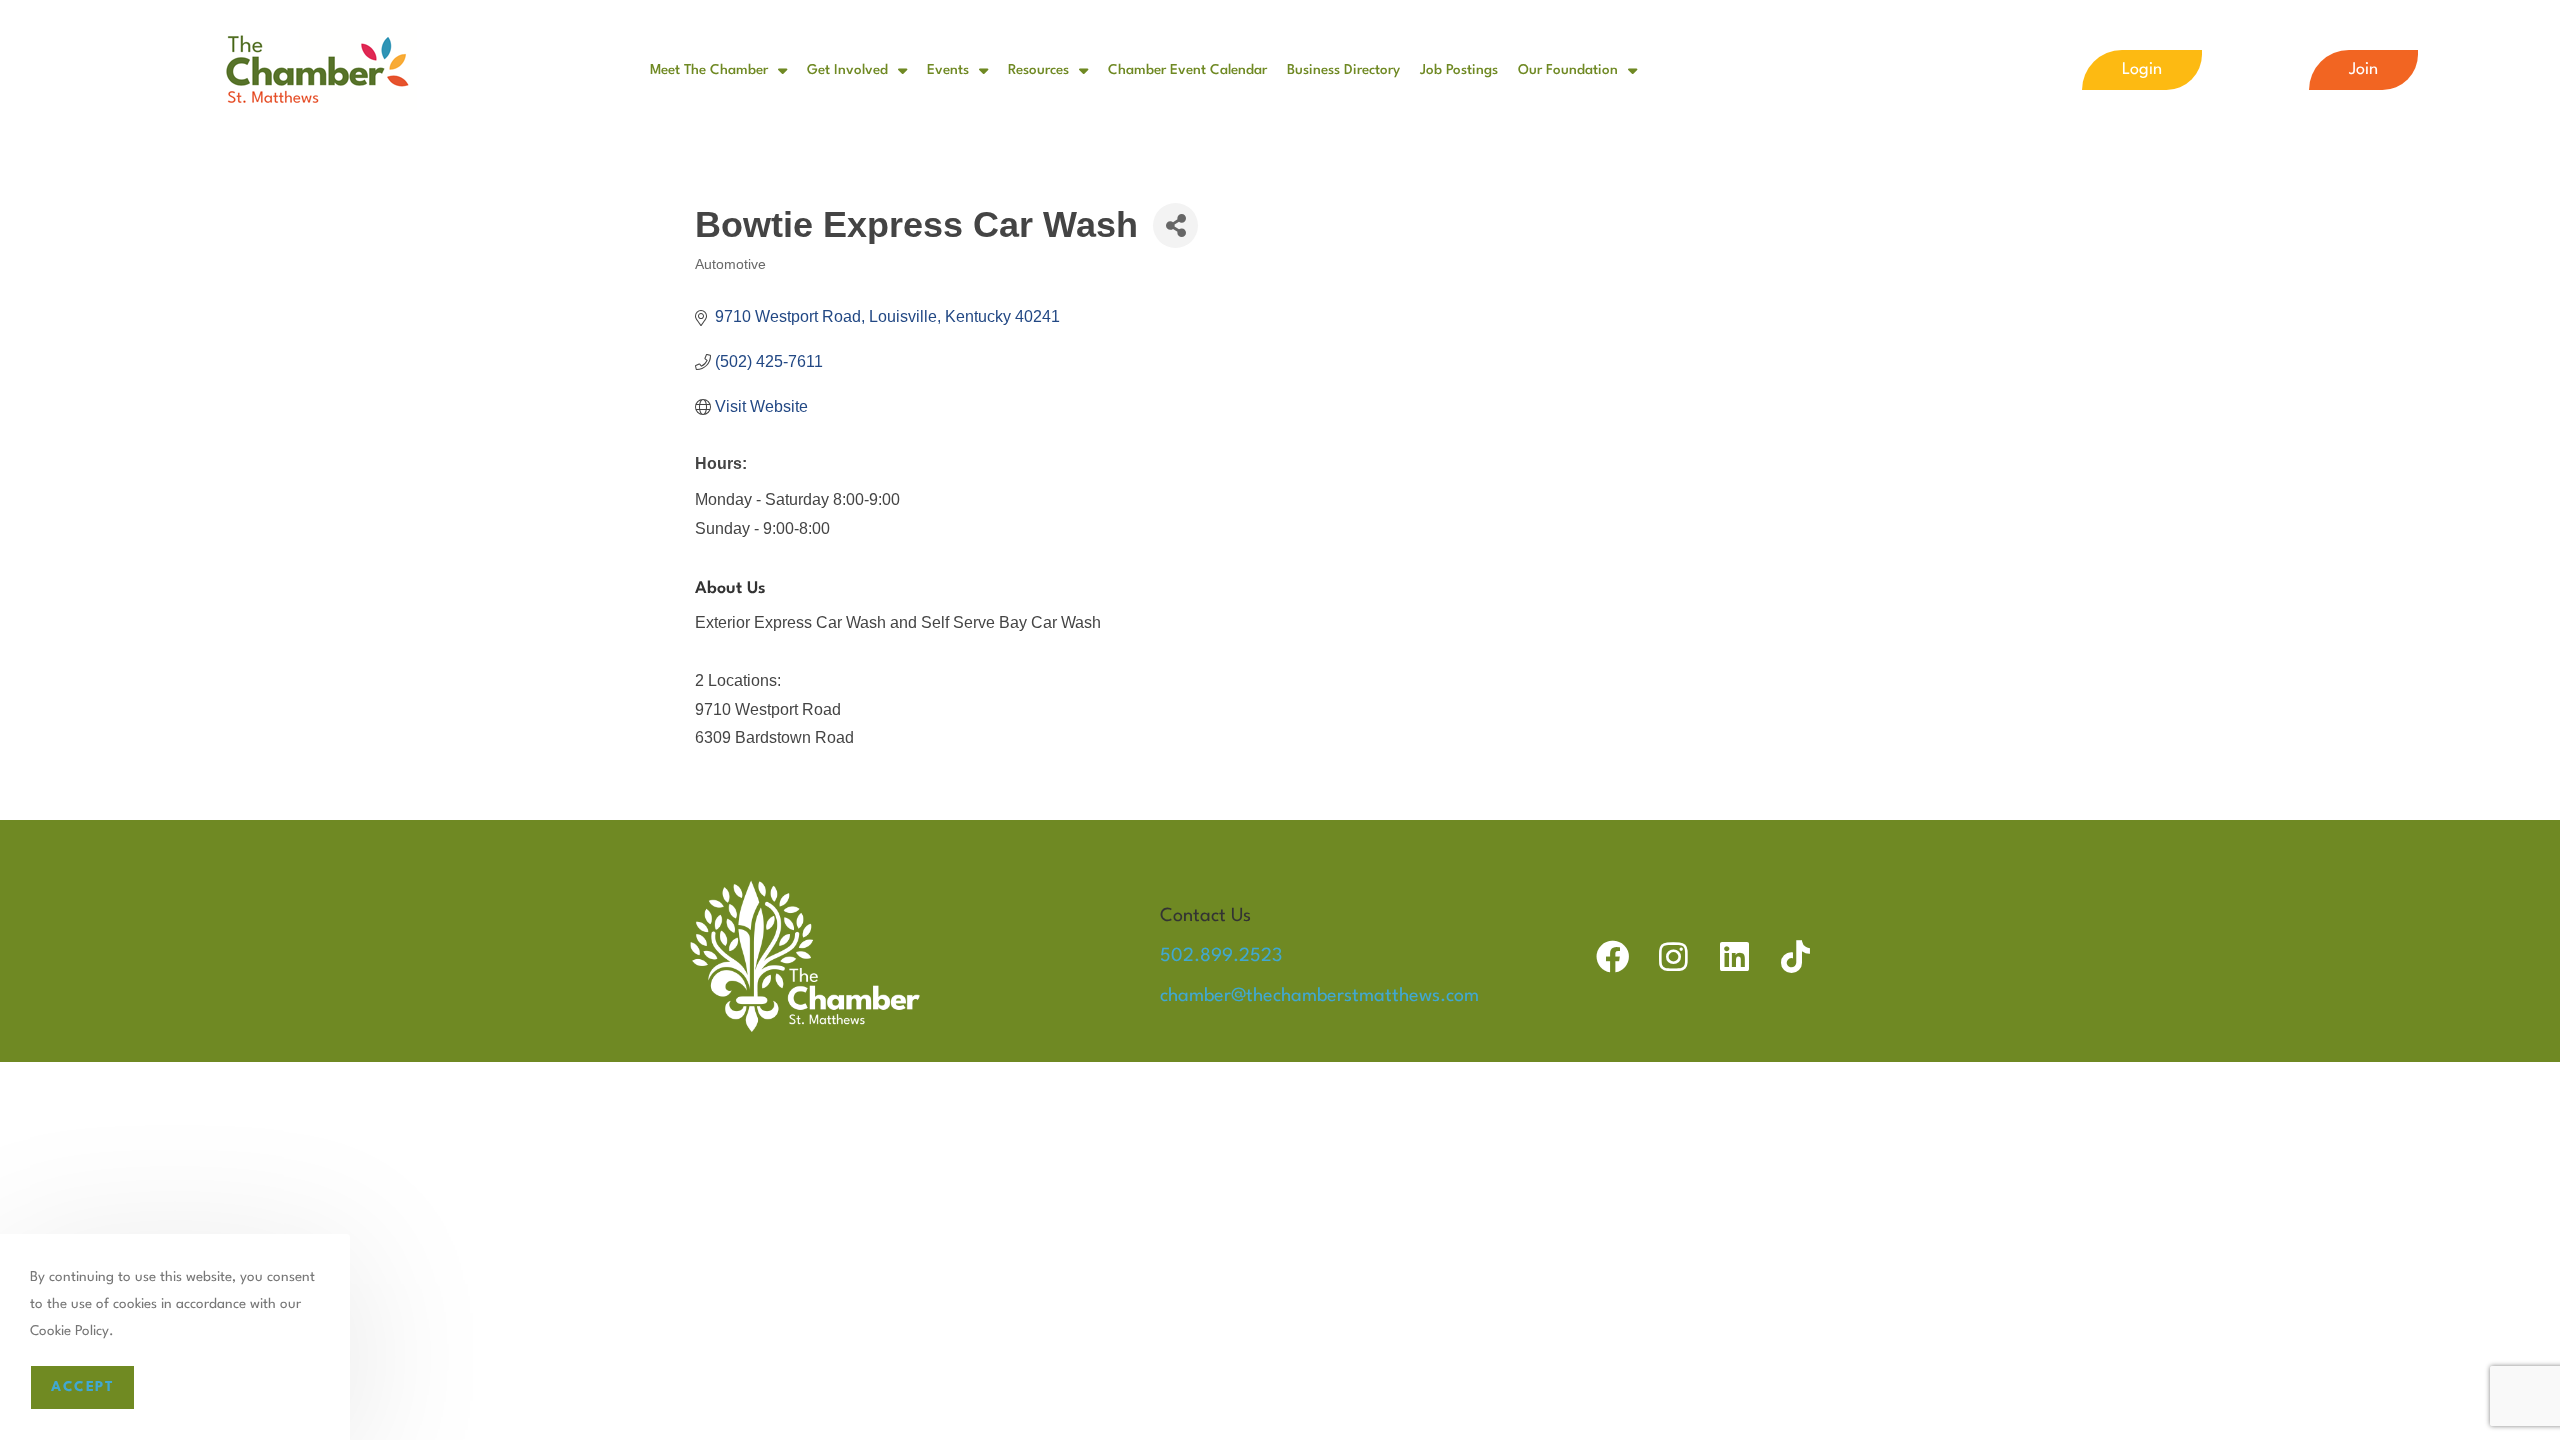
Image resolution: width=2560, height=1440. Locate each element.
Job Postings (1459, 70)
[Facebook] (1612, 956)
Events (948, 70)
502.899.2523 (1221, 956)
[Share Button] (1175, 225)
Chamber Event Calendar (1187, 70)
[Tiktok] (1795, 956)
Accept (82, 1387)
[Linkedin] (1734, 956)
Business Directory (1343, 70)
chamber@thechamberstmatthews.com (1319, 996)
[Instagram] (1673, 956)
